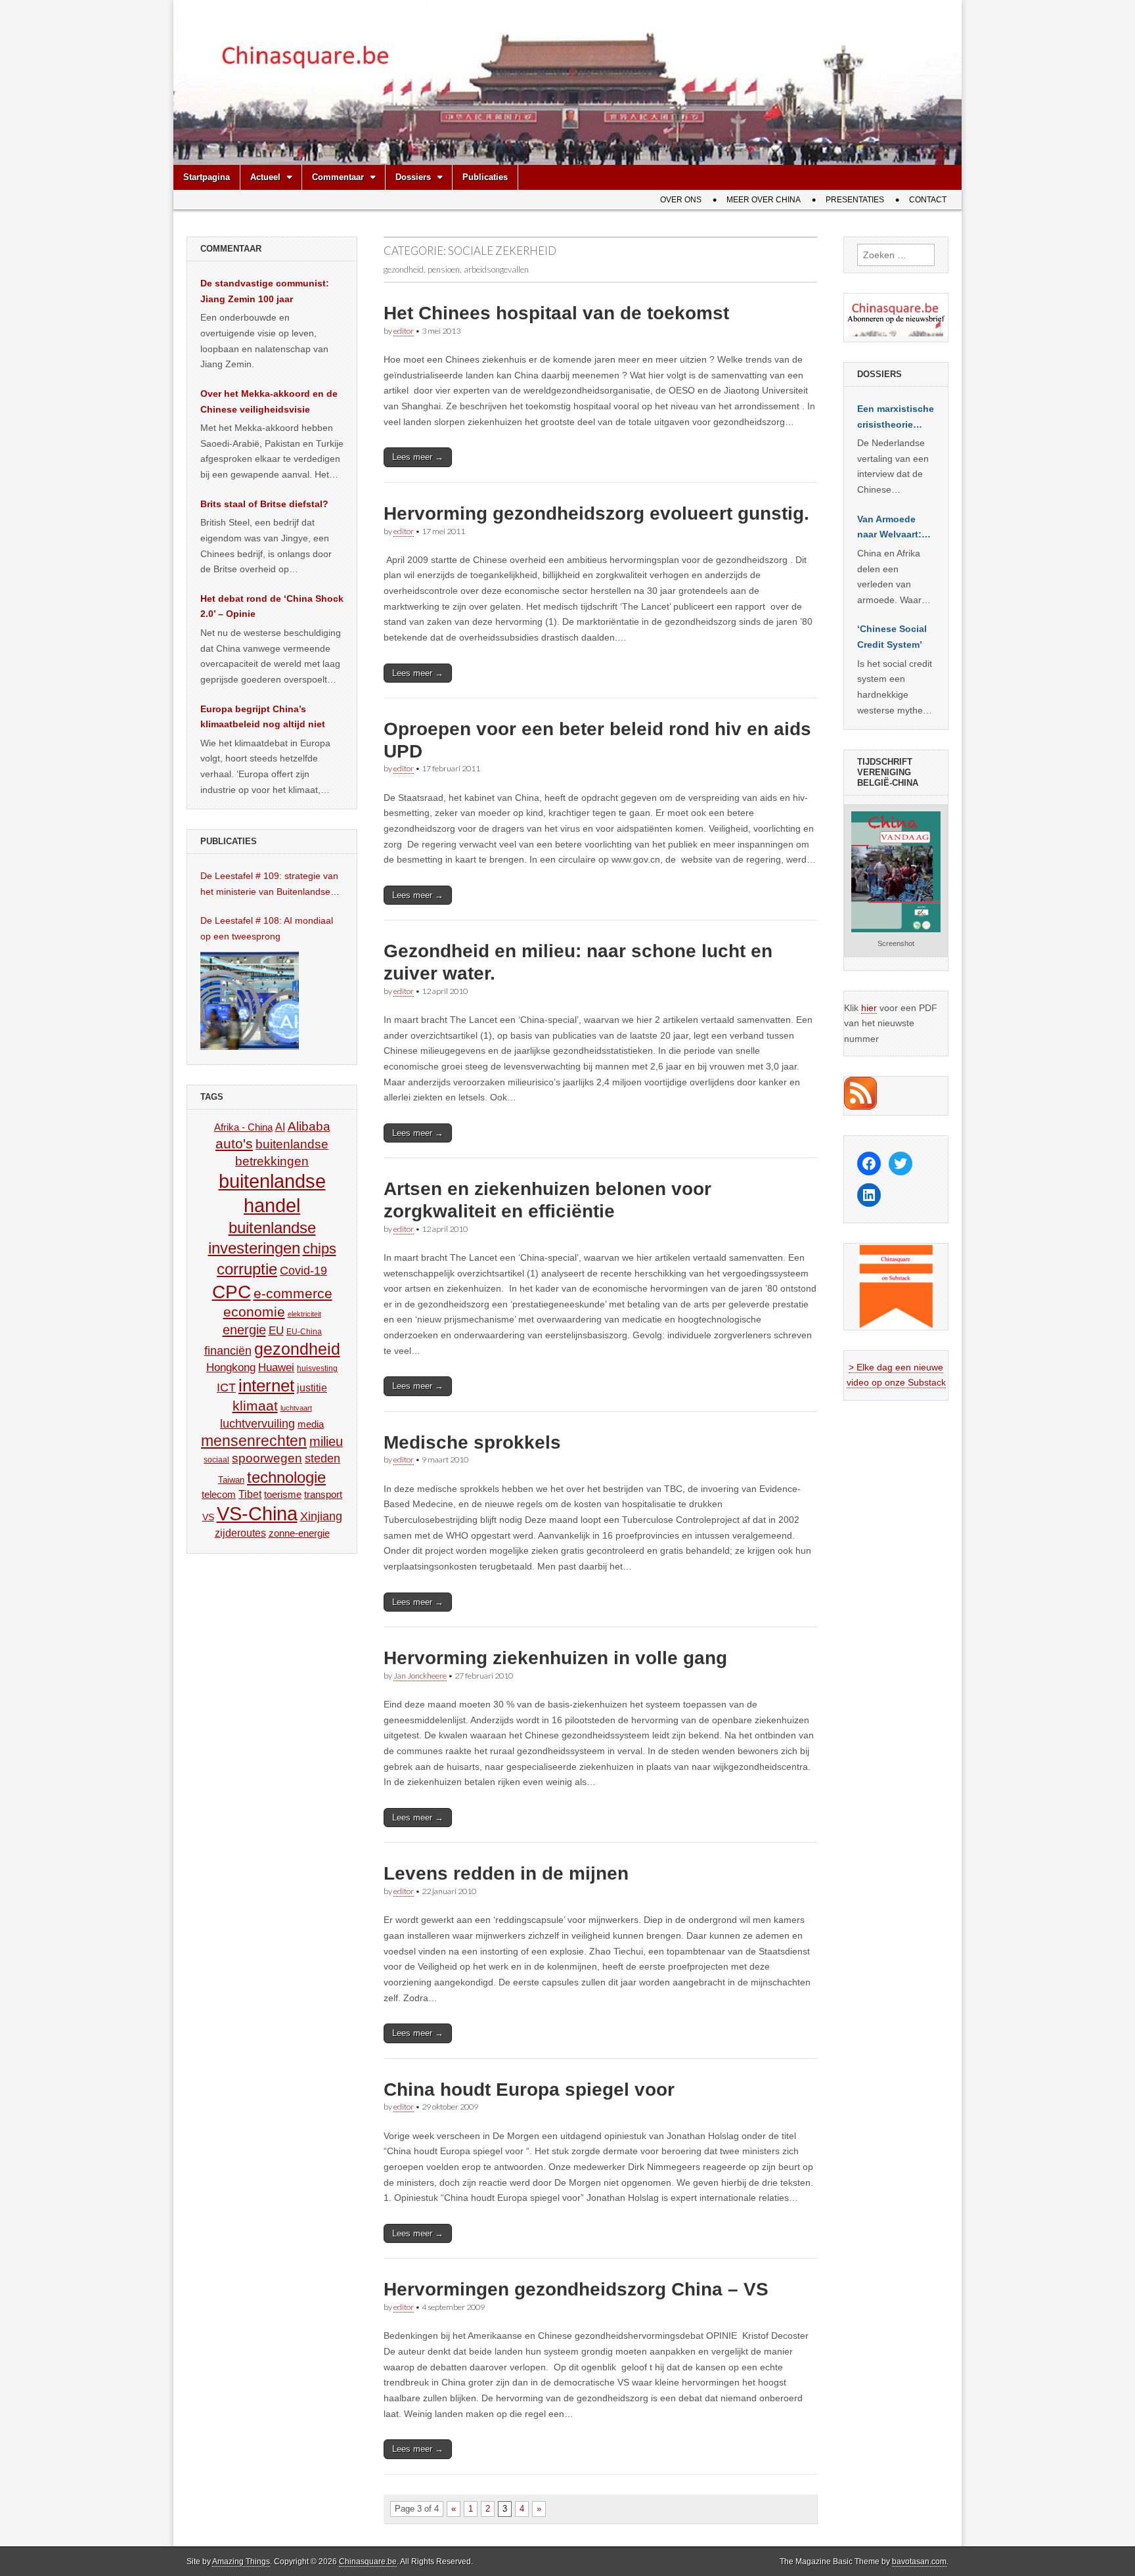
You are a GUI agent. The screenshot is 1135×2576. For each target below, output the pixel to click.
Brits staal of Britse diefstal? (264, 504)
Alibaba (309, 1126)
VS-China (257, 1513)
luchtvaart (296, 1408)
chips (320, 1249)
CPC (232, 1292)
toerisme (283, 1494)
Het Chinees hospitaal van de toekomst (556, 313)
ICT (226, 1388)
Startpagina (207, 177)
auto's (234, 1143)
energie (244, 1330)
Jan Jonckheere (420, 1676)
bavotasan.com (919, 2562)
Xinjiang (321, 1516)
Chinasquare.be (368, 2562)
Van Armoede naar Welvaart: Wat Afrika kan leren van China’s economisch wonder (889, 528)
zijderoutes (240, 1533)
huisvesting (317, 1368)
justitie (312, 1388)
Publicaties (485, 177)
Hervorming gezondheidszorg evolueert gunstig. (596, 513)
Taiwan (231, 1480)
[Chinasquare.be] (567, 82)
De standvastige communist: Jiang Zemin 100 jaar (265, 291)
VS (208, 1517)
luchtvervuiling (257, 1423)
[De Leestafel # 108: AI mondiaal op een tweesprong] (250, 1001)
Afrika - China (243, 1127)
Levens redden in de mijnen (506, 1873)
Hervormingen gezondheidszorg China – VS (576, 2289)
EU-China (304, 1332)
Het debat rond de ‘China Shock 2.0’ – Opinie (272, 606)
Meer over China (764, 200)
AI (280, 1127)
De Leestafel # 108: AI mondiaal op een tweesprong (267, 928)
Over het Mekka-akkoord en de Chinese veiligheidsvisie (269, 401)
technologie (286, 1477)
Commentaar (338, 177)
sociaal (216, 1460)
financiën (228, 1351)
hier (869, 1008)
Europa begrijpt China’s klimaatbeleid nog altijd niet (263, 717)
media (311, 1424)
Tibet (250, 1494)
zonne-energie (299, 1533)
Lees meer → (418, 457)
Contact (928, 200)
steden (323, 1458)
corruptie (247, 1269)
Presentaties (855, 200)
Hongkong (231, 1367)
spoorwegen (267, 1458)
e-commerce (293, 1293)
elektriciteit (304, 1314)
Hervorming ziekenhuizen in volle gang (555, 1658)
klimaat (255, 1406)
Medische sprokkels (472, 1442)
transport (323, 1494)
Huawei (276, 1367)
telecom (219, 1495)
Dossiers (413, 177)
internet (266, 1386)
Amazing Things (241, 2562)
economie (254, 1312)
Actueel (265, 177)
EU (276, 1331)
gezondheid (297, 1349)
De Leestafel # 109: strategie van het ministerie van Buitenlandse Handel (269, 885)
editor (404, 331)
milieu (326, 1441)
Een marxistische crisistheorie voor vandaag (896, 418)
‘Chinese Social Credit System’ (892, 637)
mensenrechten (254, 1441)
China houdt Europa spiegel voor (529, 2090)
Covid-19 (303, 1271)
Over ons (681, 200)
